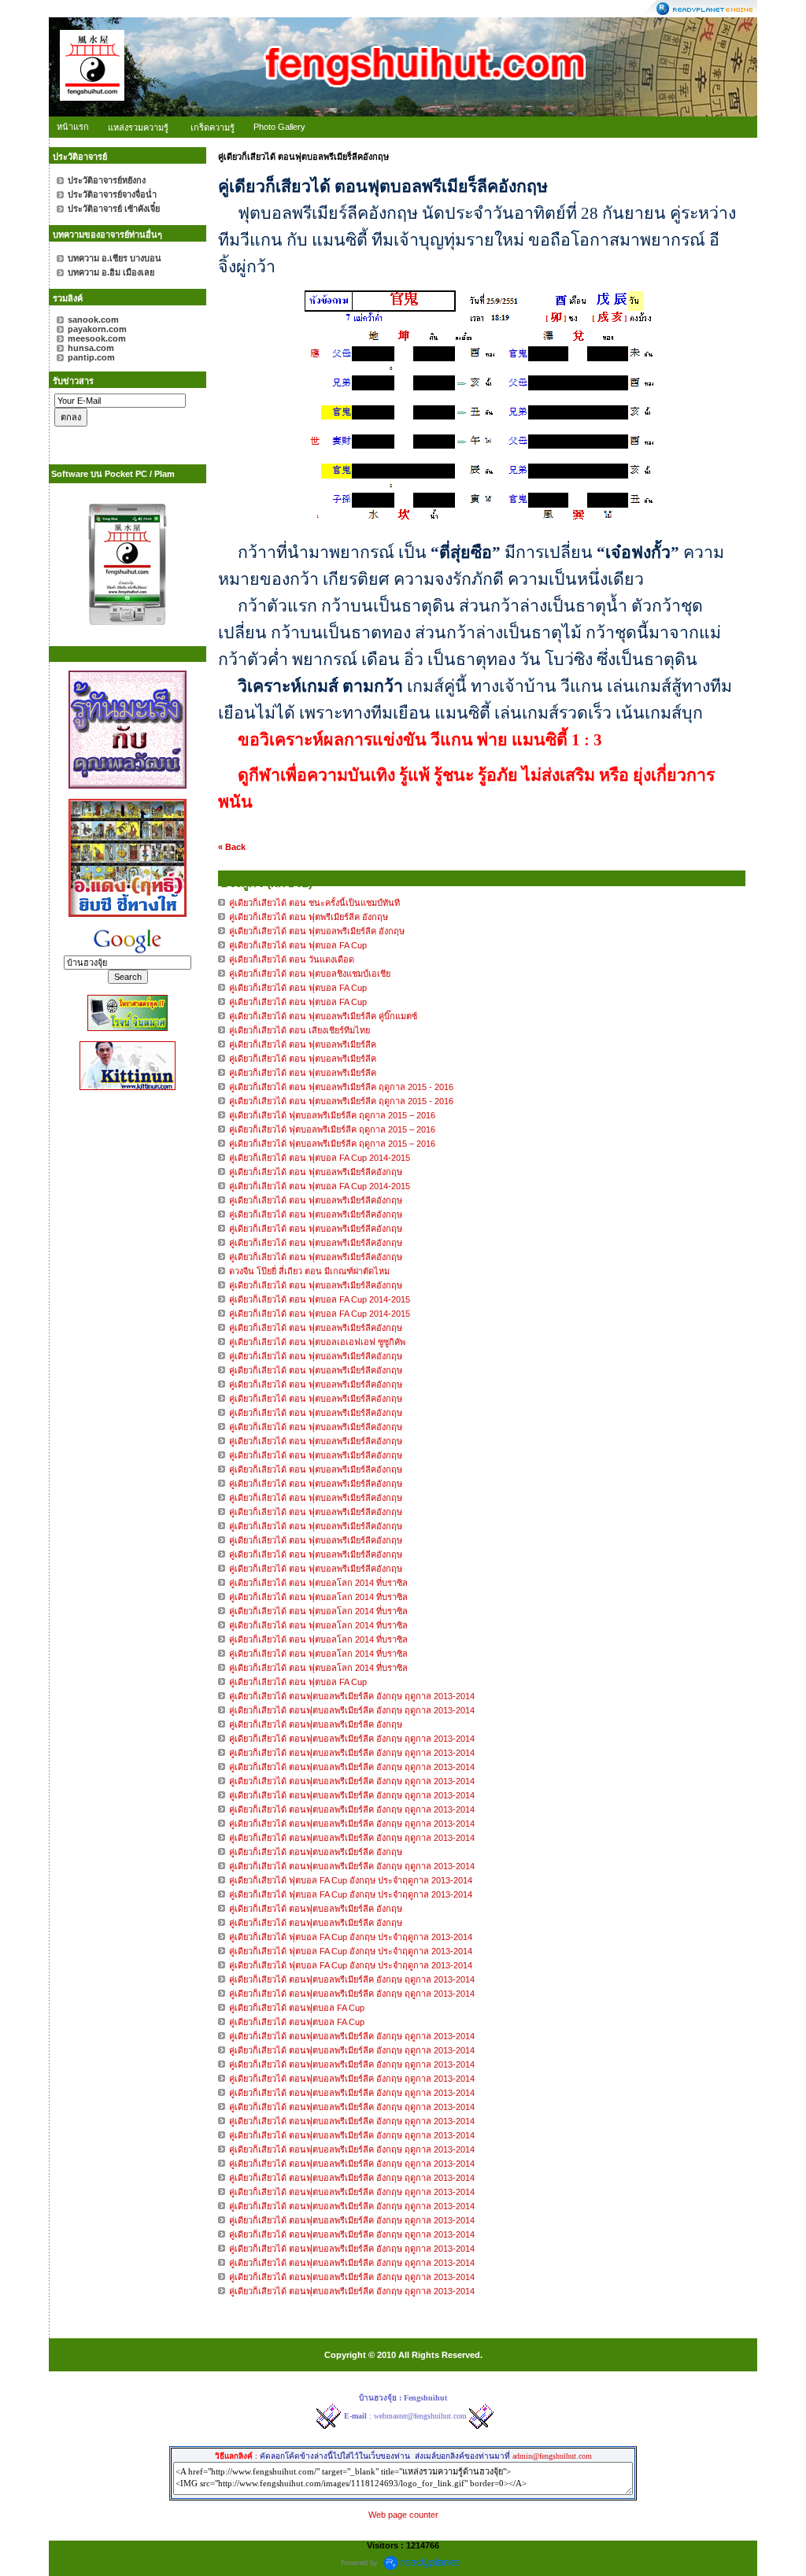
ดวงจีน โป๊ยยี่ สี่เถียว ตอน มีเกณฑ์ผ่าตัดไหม (309, 1271)
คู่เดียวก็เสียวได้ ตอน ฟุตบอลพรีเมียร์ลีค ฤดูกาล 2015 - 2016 (341, 1087)
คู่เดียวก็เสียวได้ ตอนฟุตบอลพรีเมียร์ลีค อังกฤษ (316, 1724)
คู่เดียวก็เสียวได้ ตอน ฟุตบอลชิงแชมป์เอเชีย (310, 974)
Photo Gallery (279, 127)
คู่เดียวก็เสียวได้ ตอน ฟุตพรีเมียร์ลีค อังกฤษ (309, 917)
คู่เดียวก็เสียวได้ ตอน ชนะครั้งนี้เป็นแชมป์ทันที (314, 903)
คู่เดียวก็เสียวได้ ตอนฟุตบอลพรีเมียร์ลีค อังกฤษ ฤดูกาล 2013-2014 (352, 1696)
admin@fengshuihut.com (552, 2456)
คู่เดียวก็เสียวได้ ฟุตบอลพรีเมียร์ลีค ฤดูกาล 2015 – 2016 (332, 1115)
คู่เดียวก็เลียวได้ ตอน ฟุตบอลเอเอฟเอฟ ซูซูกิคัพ (317, 1342)
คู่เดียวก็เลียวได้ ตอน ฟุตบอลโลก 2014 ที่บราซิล (318, 1583)
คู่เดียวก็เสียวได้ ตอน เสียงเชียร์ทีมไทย (299, 1030)
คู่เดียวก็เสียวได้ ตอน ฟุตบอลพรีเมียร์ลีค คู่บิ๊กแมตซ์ (323, 1016)
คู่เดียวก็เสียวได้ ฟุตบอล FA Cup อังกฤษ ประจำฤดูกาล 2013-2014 (351, 1880)
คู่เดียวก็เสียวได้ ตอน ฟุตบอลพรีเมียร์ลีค (303, 1044)
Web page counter (403, 2515)
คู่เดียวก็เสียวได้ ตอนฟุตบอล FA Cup (297, 2008)
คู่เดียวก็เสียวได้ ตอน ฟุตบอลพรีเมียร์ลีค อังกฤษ (317, 931)
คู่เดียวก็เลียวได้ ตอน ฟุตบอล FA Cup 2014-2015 (320, 1158)
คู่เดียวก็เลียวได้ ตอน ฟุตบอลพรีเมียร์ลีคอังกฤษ (317, 1172)
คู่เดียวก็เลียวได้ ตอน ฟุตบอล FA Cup (298, 1682)
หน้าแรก (73, 127)
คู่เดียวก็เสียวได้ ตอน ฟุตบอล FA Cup (298, 945)
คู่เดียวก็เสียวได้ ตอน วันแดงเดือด (292, 959)
